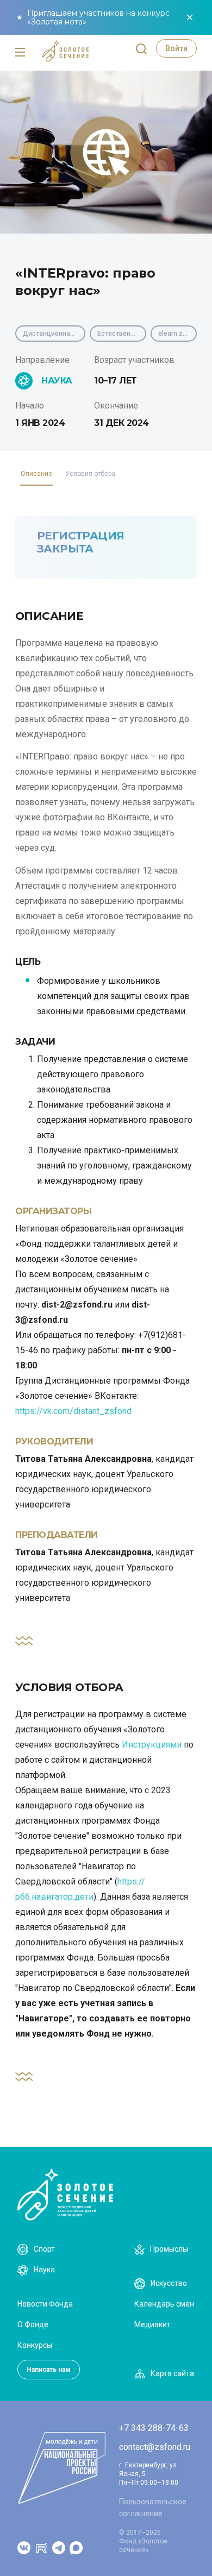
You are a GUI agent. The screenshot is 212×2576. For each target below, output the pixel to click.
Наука (44, 2270)
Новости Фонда (45, 2304)
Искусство (169, 2283)
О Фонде (33, 2324)
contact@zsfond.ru (155, 2447)
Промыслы (169, 2249)
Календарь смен (164, 2304)
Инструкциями (152, 1745)
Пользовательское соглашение (153, 2508)
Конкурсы (35, 2345)
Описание (36, 474)
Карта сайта (172, 2373)
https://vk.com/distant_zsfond (73, 1411)
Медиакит (152, 2324)
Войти (176, 48)
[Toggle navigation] (20, 53)
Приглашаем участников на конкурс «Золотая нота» (98, 17)
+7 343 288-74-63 (154, 2428)
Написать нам (49, 2370)
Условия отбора (90, 474)
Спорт (44, 2249)
